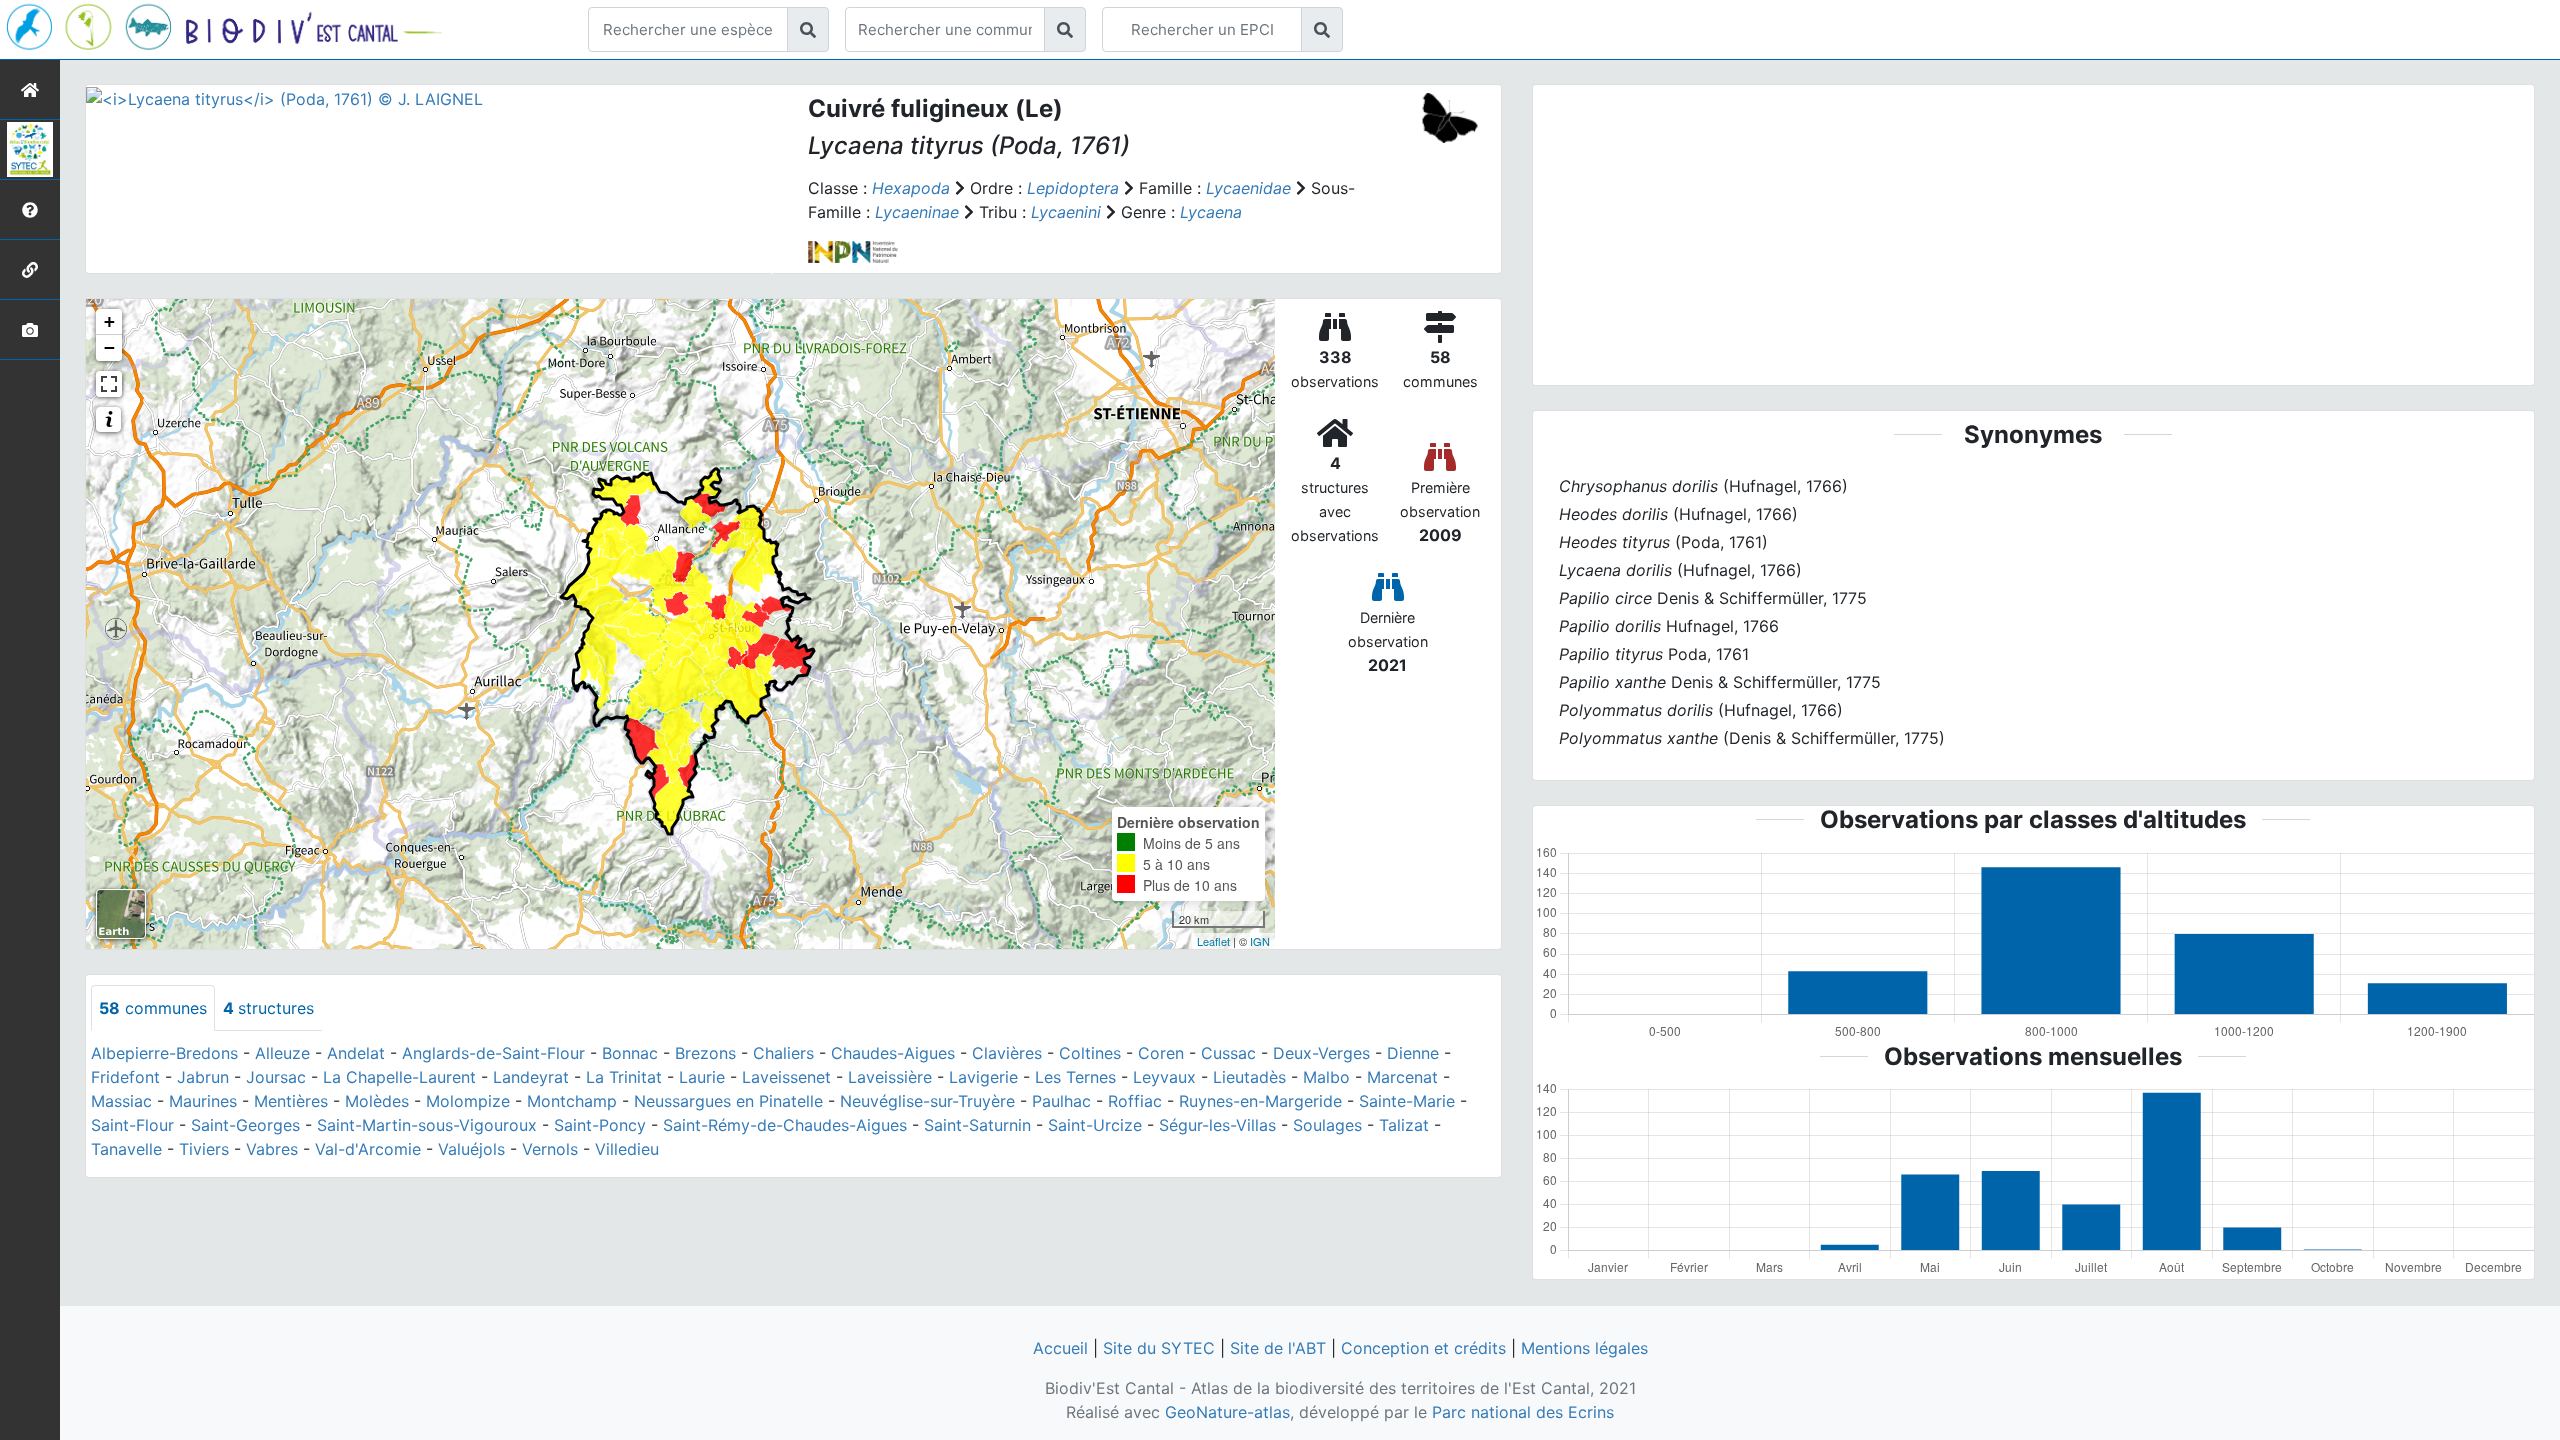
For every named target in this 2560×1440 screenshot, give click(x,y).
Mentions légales (1584, 1348)
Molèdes (377, 1101)
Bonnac (630, 1053)
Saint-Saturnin (977, 1125)
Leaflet (1213, 941)
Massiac (121, 1101)
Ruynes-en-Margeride (1260, 1101)
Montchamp (572, 1101)
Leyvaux (1164, 1077)
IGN (1260, 941)
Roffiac (1135, 1101)
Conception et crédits (1423, 1348)
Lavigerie (983, 1077)
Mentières (291, 1101)
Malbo (1326, 1077)
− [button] (109, 347)
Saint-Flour (132, 1125)
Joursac (276, 1077)
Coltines (1090, 1053)
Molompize (468, 1101)
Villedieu (627, 1149)
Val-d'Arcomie (368, 1149)
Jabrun (203, 1077)
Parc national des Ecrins (1523, 1412)
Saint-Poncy (600, 1125)
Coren (1161, 1053)
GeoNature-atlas (1227, 1412)
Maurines (203, 1101)
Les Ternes (1075, 1077)
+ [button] (109, 321)
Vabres (272, 1149)
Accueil (1060, 1348)
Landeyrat (531, 1077)
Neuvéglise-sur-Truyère (927, 1101)
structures (268, 1008)
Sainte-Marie (1407, 1101)
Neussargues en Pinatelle (728, 1101)
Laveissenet (786, 1077)
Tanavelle (126, 1149)
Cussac (1228, 1053)
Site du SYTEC (1159, 1348)
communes (153, 1008)
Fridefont (125, 1077)
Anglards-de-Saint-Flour (493, 1053)
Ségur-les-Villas (1217, 1125)
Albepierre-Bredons (164, 1053)
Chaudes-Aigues (893, 1053)
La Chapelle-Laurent (399, 1077)
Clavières (1007, 1053)
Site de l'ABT (1278, 1348)
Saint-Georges (245, 1125)
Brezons (705, 1053)
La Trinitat (624, 1077)
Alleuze (282, 1053)
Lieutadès (1249, 1077)
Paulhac (1061, 1101)
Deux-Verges (1321, 1053)
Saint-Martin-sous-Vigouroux (427, 1125)
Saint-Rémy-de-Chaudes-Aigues (785, 1125)
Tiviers (204, 1149)
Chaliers (783, 1053)
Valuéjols (471, 1149)
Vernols (550, 1149)
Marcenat (1402, 1077)
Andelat (356, 1053)
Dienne (1413, 1053)
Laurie (702, 1077)
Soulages (1327, 1125)
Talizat (1404, 1125)
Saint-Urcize (1095, 1125)
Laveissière (890, 1077)
